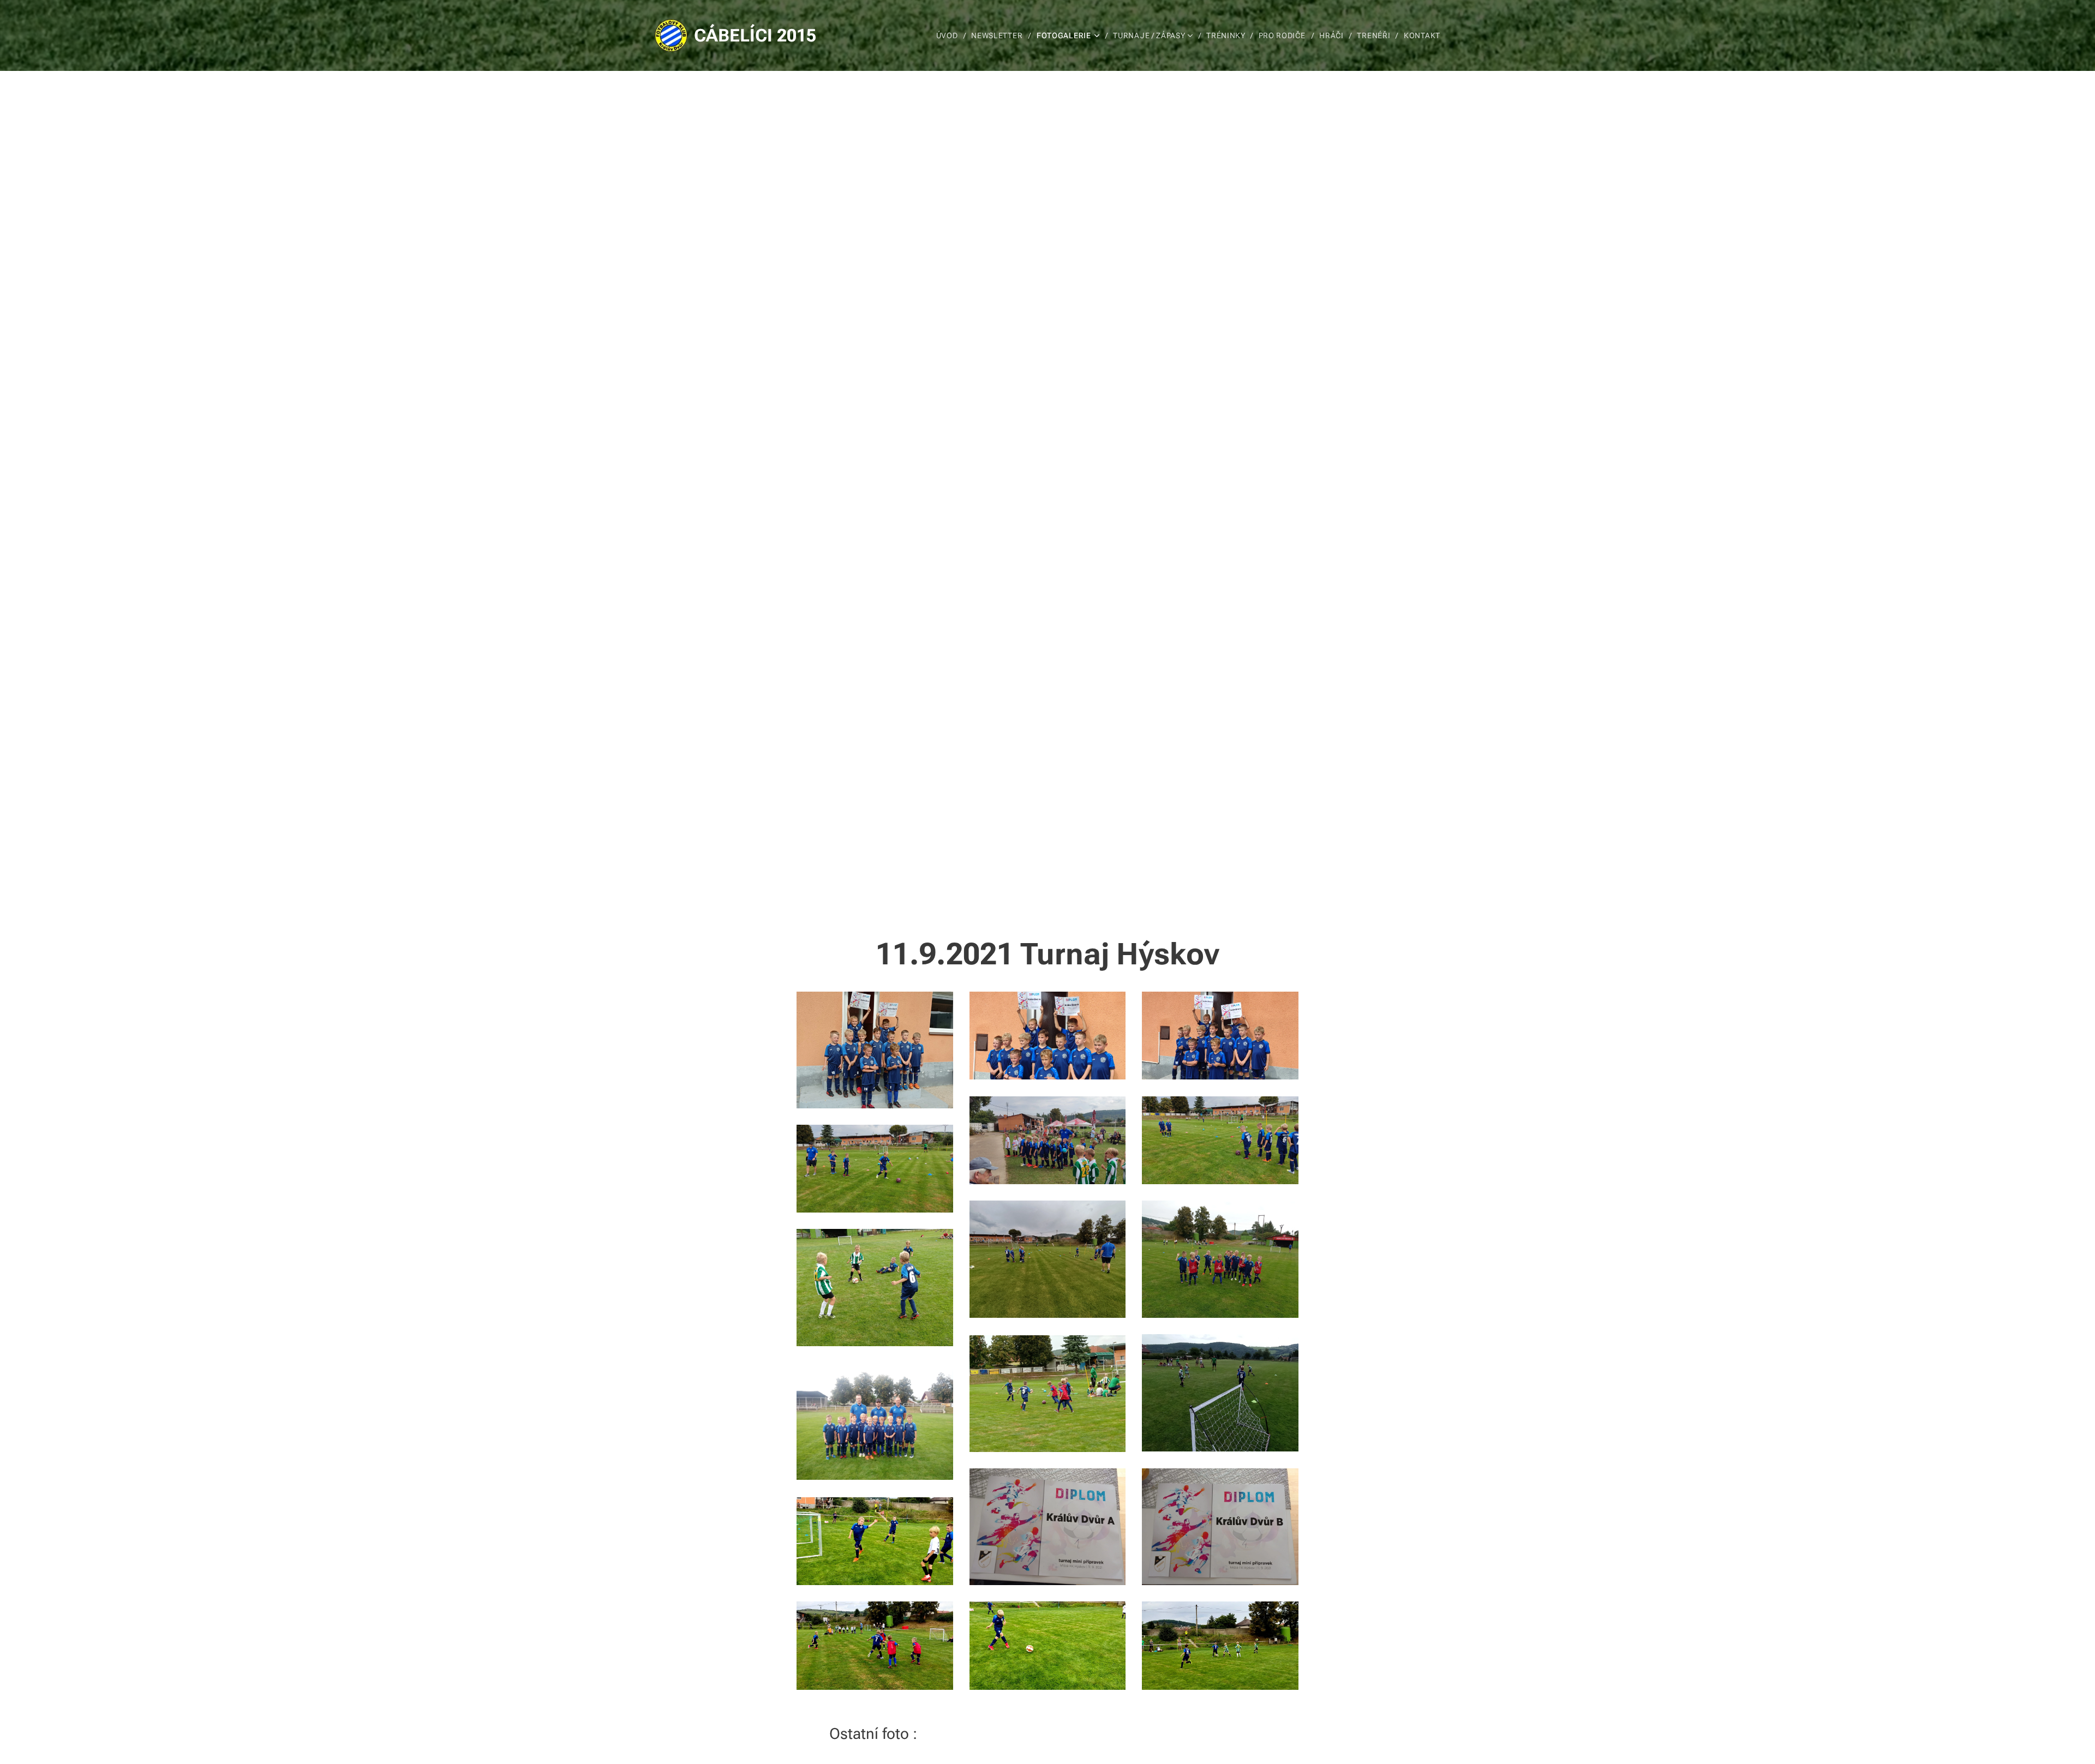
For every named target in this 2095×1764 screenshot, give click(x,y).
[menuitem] (950, 35)
